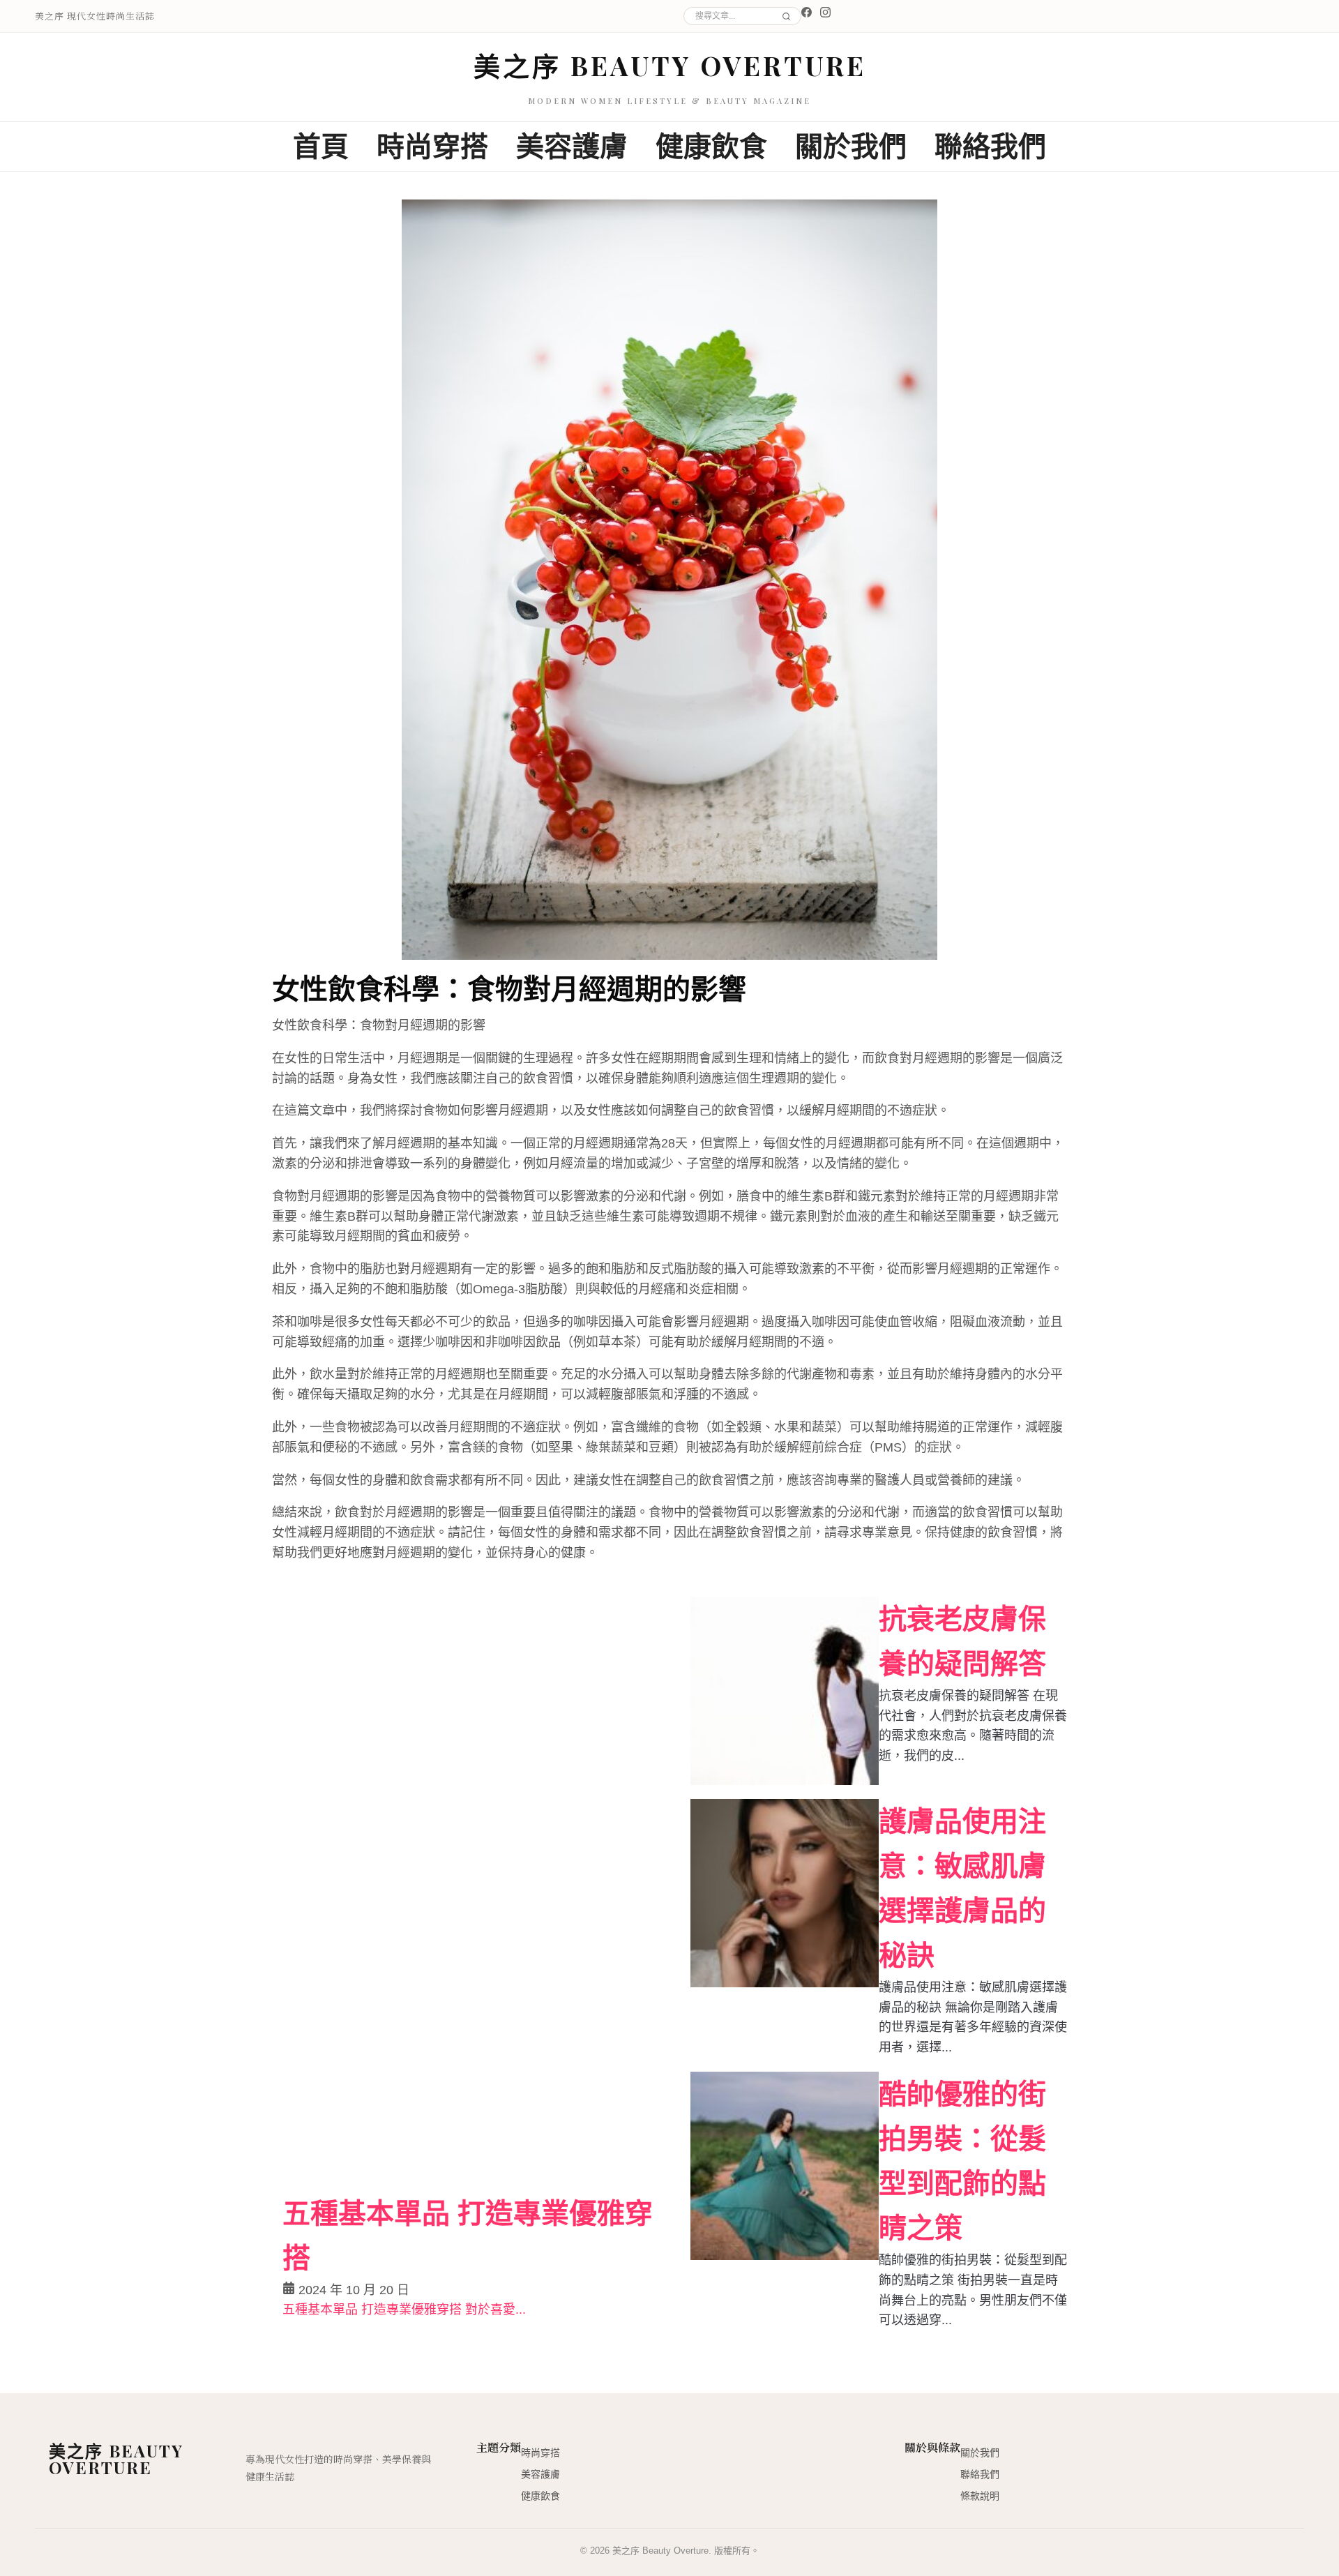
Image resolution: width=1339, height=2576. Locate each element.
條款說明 (980, 2496)
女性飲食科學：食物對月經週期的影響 (509, 987)
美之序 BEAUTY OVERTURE (670, 65)
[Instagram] (825, 12)
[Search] (784, 16)
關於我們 (851, 146)
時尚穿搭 (432, 146)
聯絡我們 (990, 146)
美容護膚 (572, 146)
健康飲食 (711, 146)
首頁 (321, 146)
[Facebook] (807, 12)
